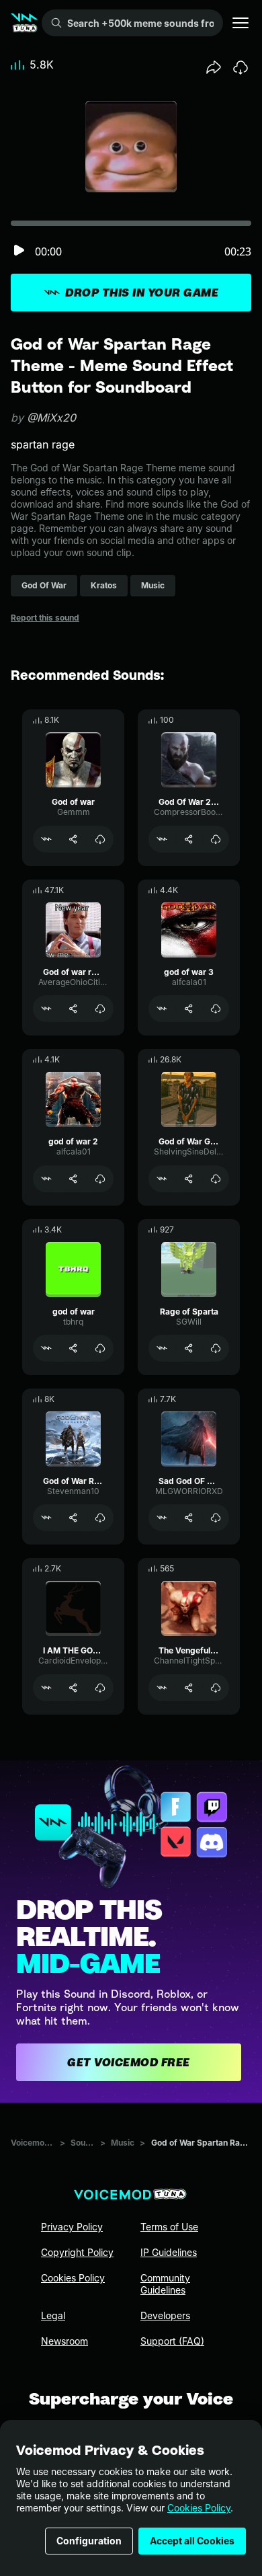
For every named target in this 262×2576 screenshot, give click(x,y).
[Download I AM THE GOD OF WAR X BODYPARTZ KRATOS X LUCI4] (100, 1688)
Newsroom (64, 2341)
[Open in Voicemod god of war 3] (162, 1009)
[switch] (19, 251)
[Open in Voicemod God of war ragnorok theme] (46, 1009)
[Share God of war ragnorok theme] (73, 1009)
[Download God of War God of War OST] (216, 1179)
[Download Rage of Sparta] (216, 1348)
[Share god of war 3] (189, 1009)
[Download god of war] (100, 1348)
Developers (165, 2315)
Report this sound (45, 618)
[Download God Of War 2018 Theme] (216, 839)
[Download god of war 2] (100, 1179)
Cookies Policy (199, 2508)
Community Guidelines (165, 2284)
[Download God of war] (100, 839)
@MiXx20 (51, 418)
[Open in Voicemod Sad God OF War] (162, 1518)
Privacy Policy (72, 2227)
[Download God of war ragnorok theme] (100, 1009)
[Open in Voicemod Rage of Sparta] (162, 1348)
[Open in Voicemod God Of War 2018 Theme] (162, 839)
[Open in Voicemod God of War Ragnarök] (46, 1518)
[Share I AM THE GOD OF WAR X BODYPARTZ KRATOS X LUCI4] (73, 1688)
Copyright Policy (77, 2252)
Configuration (89, 2541)
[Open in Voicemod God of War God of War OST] (162, 1179)
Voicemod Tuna (33, 2143)
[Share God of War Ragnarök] (73, 1518)
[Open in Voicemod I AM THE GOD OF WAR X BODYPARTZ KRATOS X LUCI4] (46, 1688)
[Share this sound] (214, 67)
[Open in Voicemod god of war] (46, 1348)
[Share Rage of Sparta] (189, 1348)
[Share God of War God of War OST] (189, 1179)
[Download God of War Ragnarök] (100, 1518)
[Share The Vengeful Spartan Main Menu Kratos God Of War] (189, 1688)
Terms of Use (169, 2227)
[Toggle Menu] (241, 23)
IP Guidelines (169, 2252)
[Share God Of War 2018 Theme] (189, 839)
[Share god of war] (73, 1348)
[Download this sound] (241, 67)
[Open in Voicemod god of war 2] (46, 1179)
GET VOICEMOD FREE (129, 2062)
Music (123, 2143)
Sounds (83, 2143)
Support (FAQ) (172, 2341)
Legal (53, 2315)
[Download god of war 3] (216, 1009)
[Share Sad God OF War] (189, 1518)
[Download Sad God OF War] (216, 1518)
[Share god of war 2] (73, 1179)
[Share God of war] (73, 839)
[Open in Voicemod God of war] (46, 839)
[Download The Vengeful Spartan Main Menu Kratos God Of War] (216, 1688)
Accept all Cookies (192, 2541)
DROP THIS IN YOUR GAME (142, 292)
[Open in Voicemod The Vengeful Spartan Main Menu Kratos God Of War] (162, 1688)
